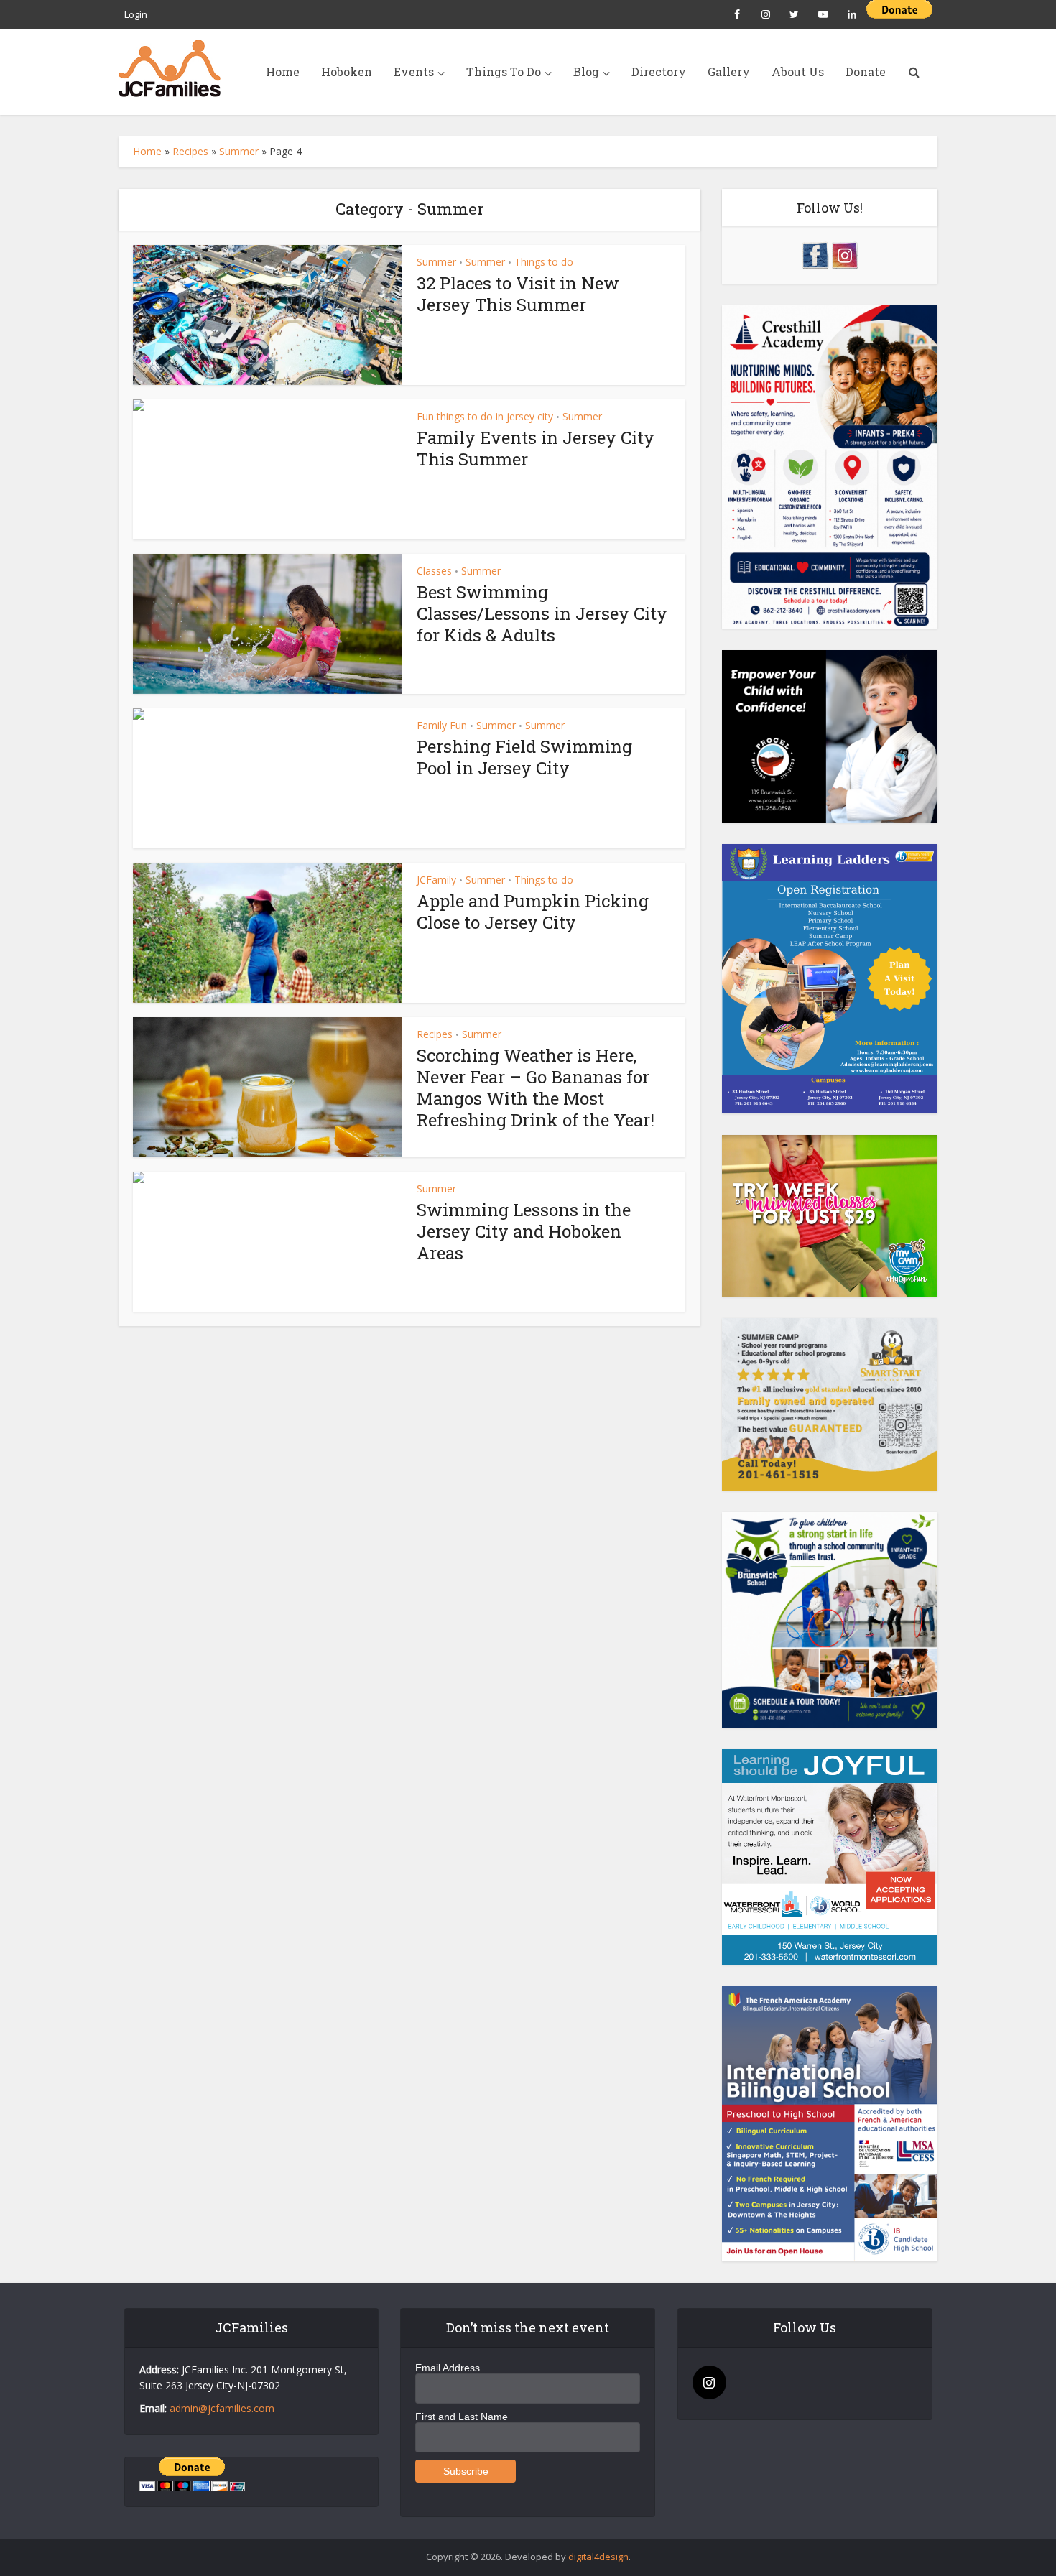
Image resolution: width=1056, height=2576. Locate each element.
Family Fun (442, 725)
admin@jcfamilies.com (222, 2408)
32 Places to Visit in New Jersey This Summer (518, 294)
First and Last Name (462, 2417)
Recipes (190, 151)
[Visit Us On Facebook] (815, 254)
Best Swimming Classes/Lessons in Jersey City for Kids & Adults (542, 613)
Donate (866, 71)
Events (414, 71)
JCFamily (436, 880)
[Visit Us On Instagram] (844, 254)
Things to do (544, 262)
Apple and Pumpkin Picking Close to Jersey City (533, 912)
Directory (659, 71)
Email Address (448, 2368)
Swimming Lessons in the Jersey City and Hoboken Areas (524, 1231)
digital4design (598, 2557)
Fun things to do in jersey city (485, 416)
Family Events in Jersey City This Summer (536, 448)
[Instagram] (709, 2382)
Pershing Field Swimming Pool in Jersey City (524, 757)
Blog (586, 71)
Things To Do (504, 71)
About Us (798, 71)
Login (136, 14)
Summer (239, 151)
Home (283, 71)
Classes (434, 571)
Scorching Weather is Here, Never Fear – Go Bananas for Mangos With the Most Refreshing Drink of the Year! (536, 1088)
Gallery (729, 71)
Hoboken (347, 71)
